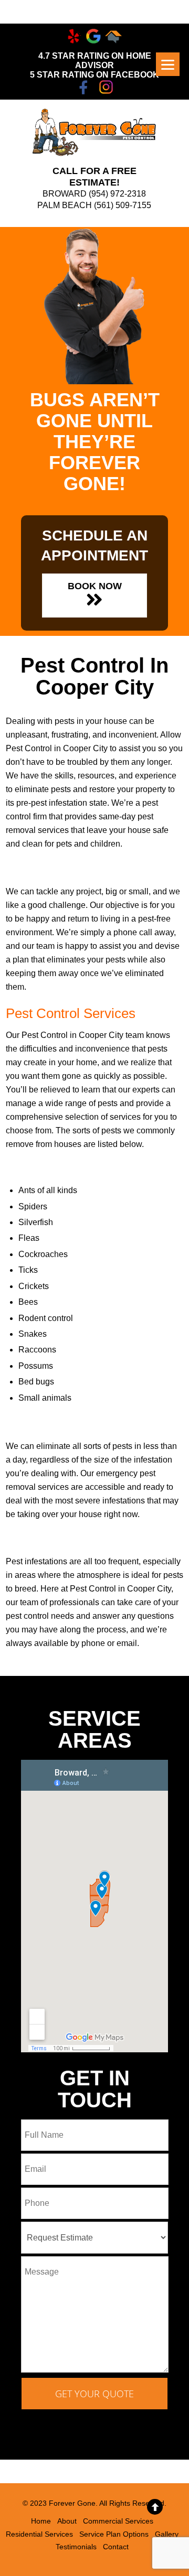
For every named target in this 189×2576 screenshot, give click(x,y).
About (67, 2521)
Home (41, 2521)
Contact (116, 2547)
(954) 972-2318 (117, 194)
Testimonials (76, 2547)
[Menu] (168, 64)
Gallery (167, 2534)
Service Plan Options (114, 2534)
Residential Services (39, 2534)
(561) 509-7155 (123, 205)
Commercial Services (118, 2521)
